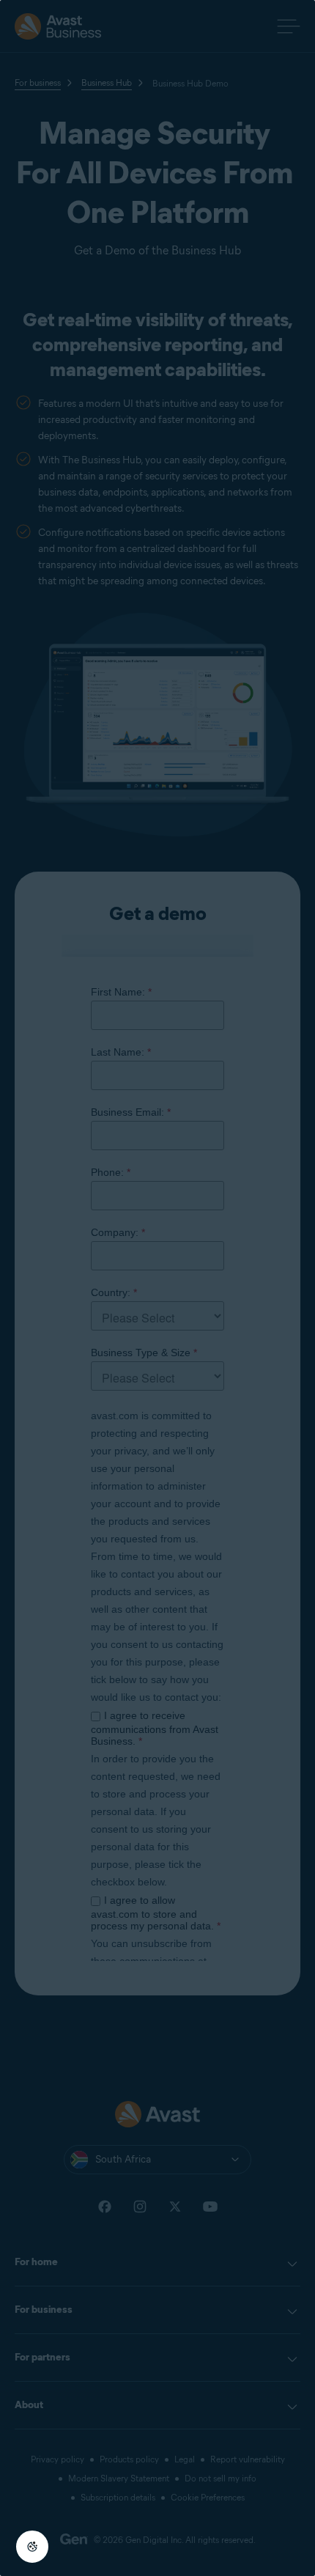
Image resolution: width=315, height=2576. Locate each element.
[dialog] (157, 1288)
